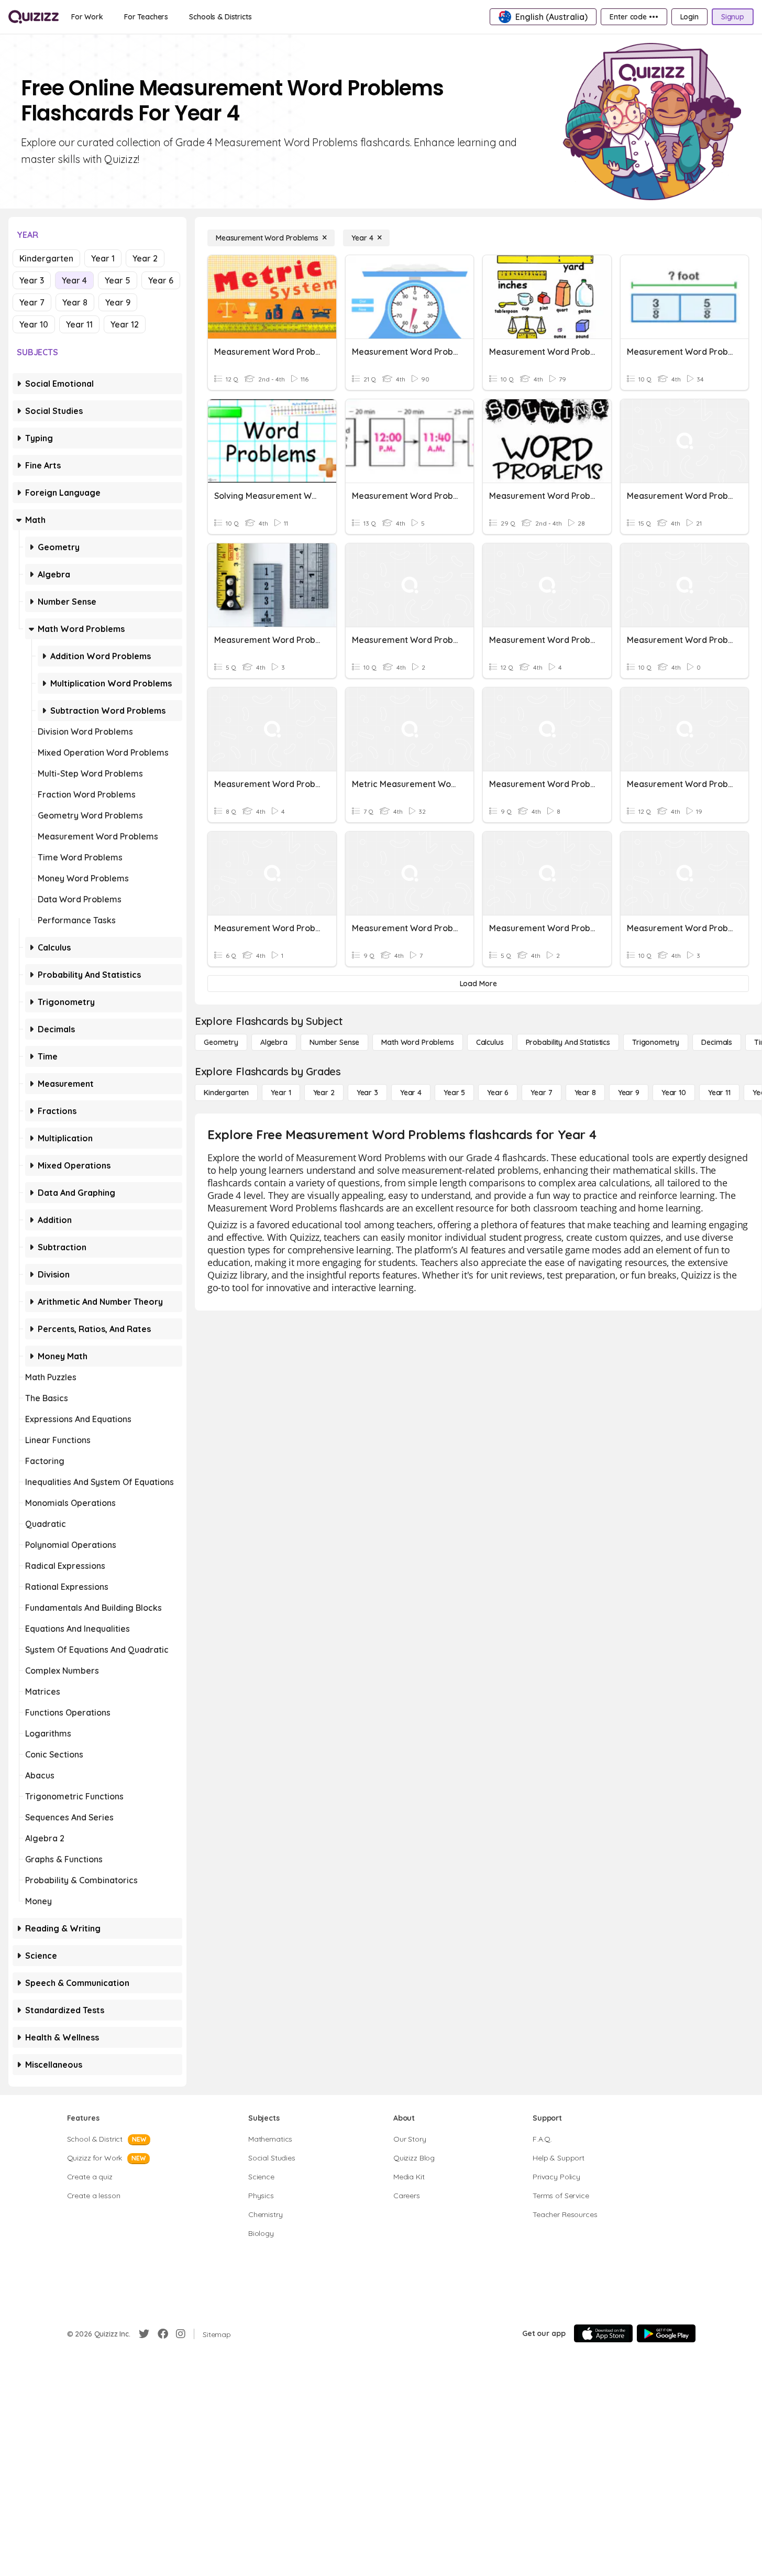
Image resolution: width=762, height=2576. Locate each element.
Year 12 (125, 324)
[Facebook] (163, 2334)
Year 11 (79, 324)
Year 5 (118, 280)
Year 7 (32, 302)
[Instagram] (181, 2334)
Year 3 (32, 280)
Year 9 (118, 302)
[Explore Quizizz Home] (34, 17)
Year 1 (103, 258)
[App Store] (603, 2333)
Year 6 (161, 280)
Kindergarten (46, 258)
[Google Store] (666, 2333)
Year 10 (34, 324)
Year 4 (74, 280)
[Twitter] (144, 2334)
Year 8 (75, 302)
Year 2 (145, 258)
